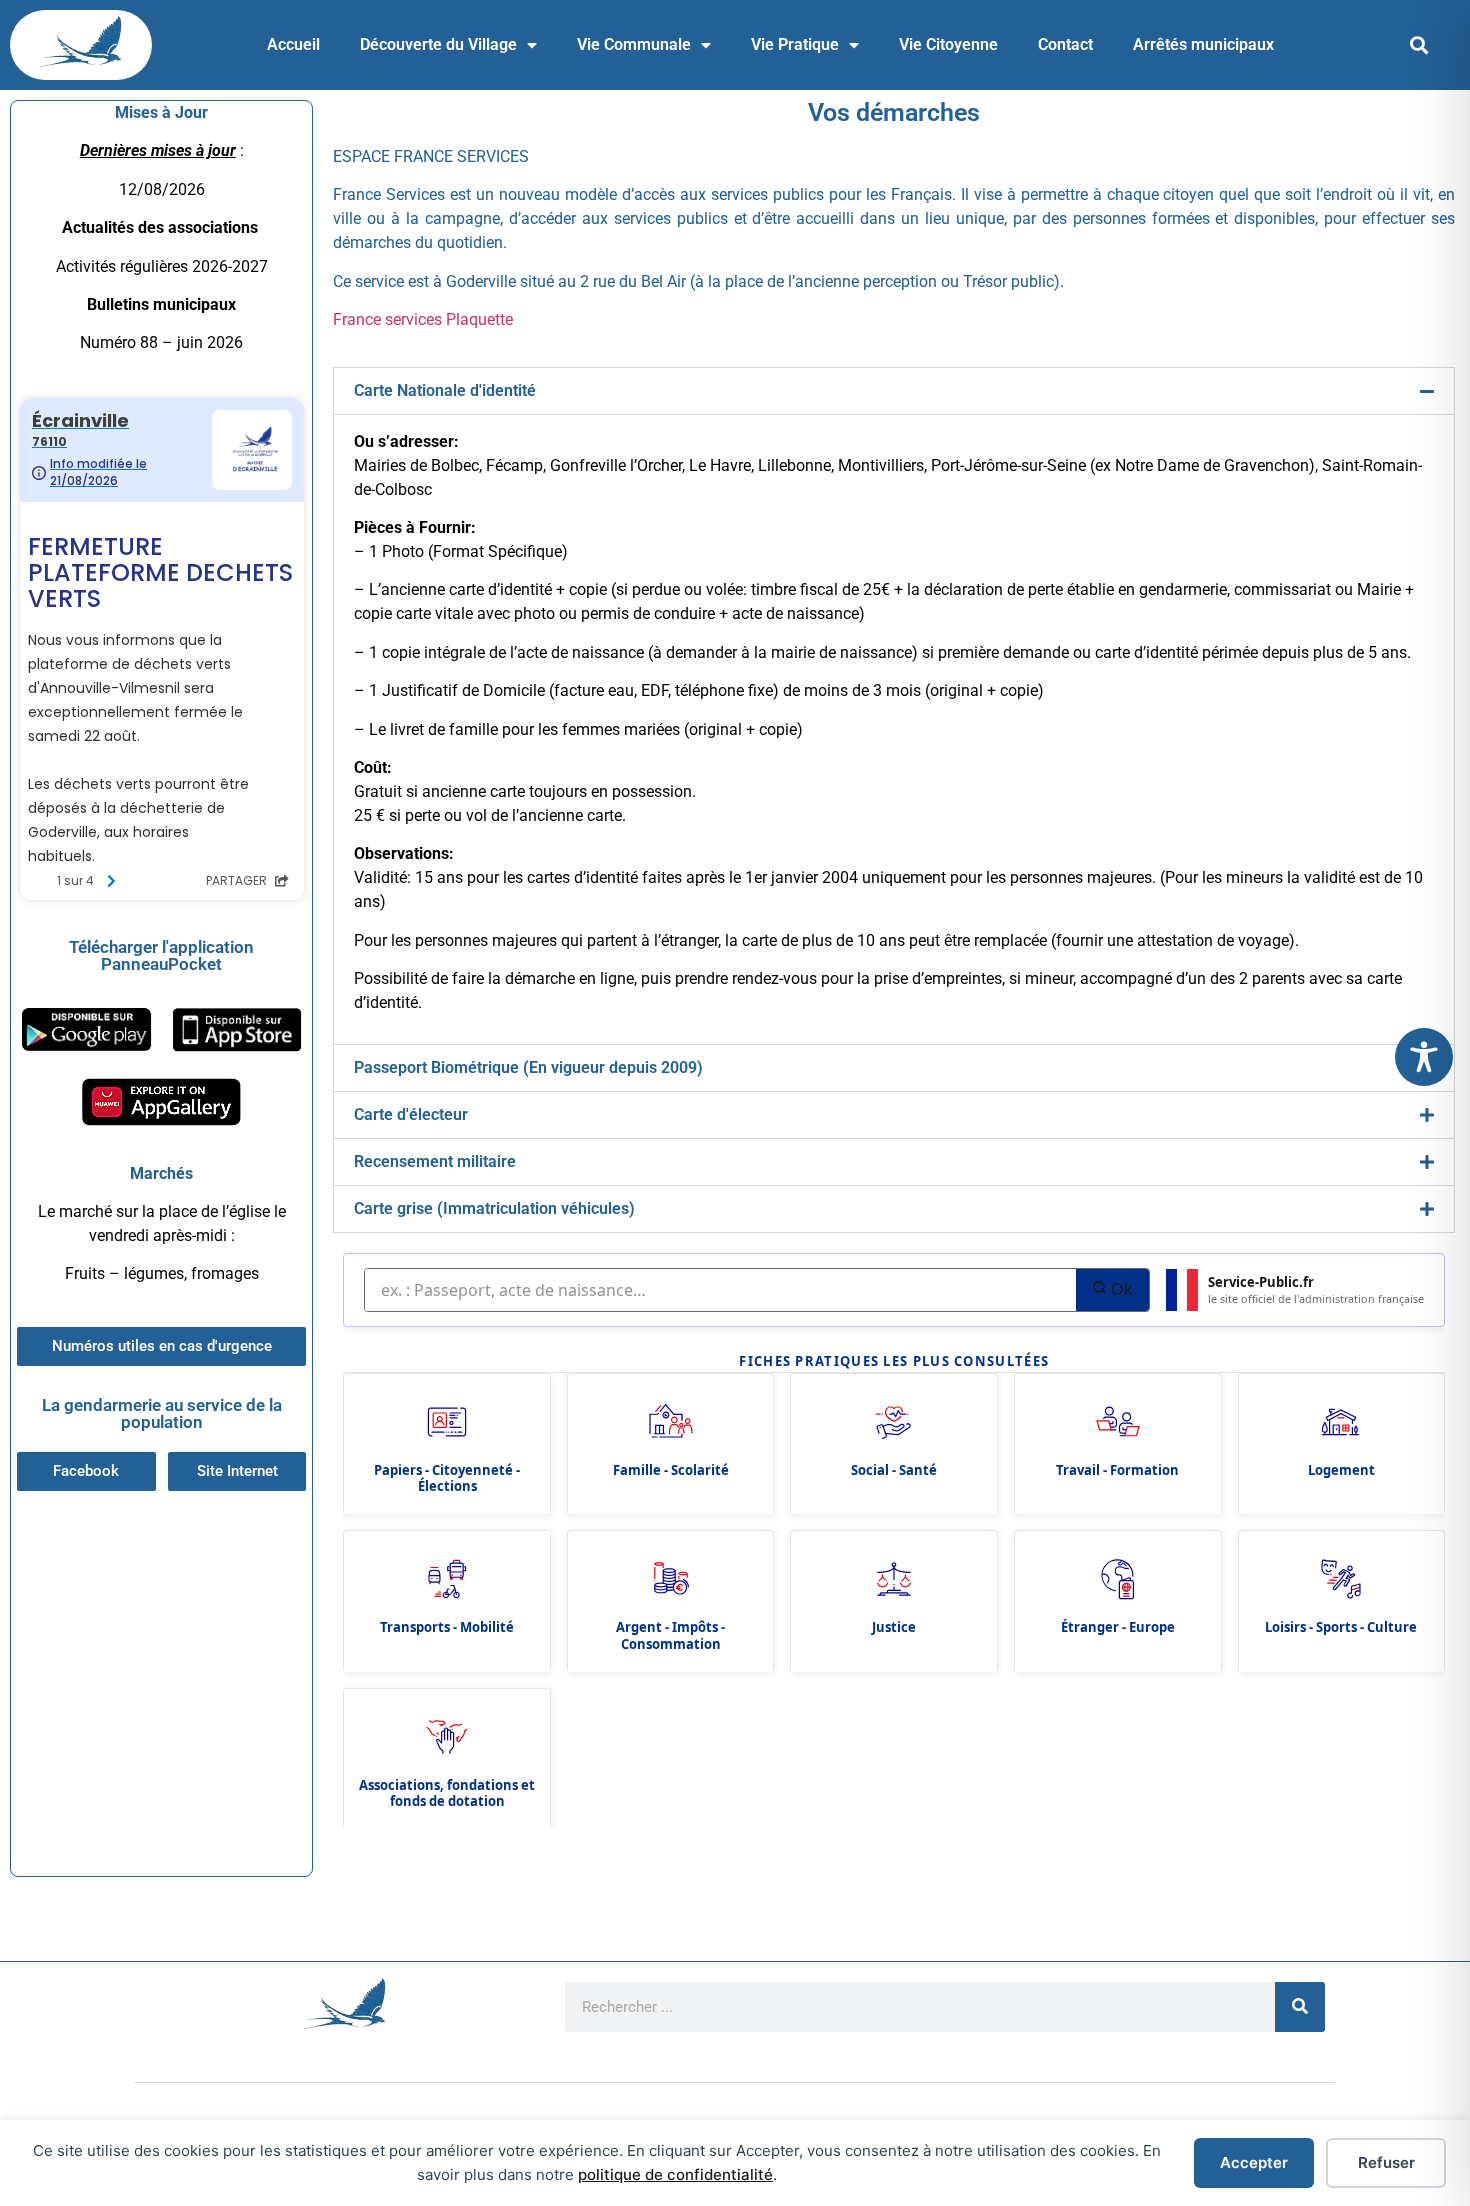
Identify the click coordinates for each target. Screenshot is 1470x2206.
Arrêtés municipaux (1203, 44)
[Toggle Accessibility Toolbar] (1424, 1057)
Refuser (1386, 2162)
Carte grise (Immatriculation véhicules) (494, 1208)
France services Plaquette (423, 319)
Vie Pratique (795, 44)
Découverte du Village (438, 44)
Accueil (293, 44)
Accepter (1254, 2162)
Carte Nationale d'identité (445, 390)
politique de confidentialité (675, 2174)
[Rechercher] (1300, 2007)
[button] (1419, 45)
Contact (1065, 44)
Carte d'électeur (411, 1114)
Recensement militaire (435, 1161)
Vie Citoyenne (948, 44)
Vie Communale (634, 44)
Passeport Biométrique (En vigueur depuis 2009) (528, 1067)
